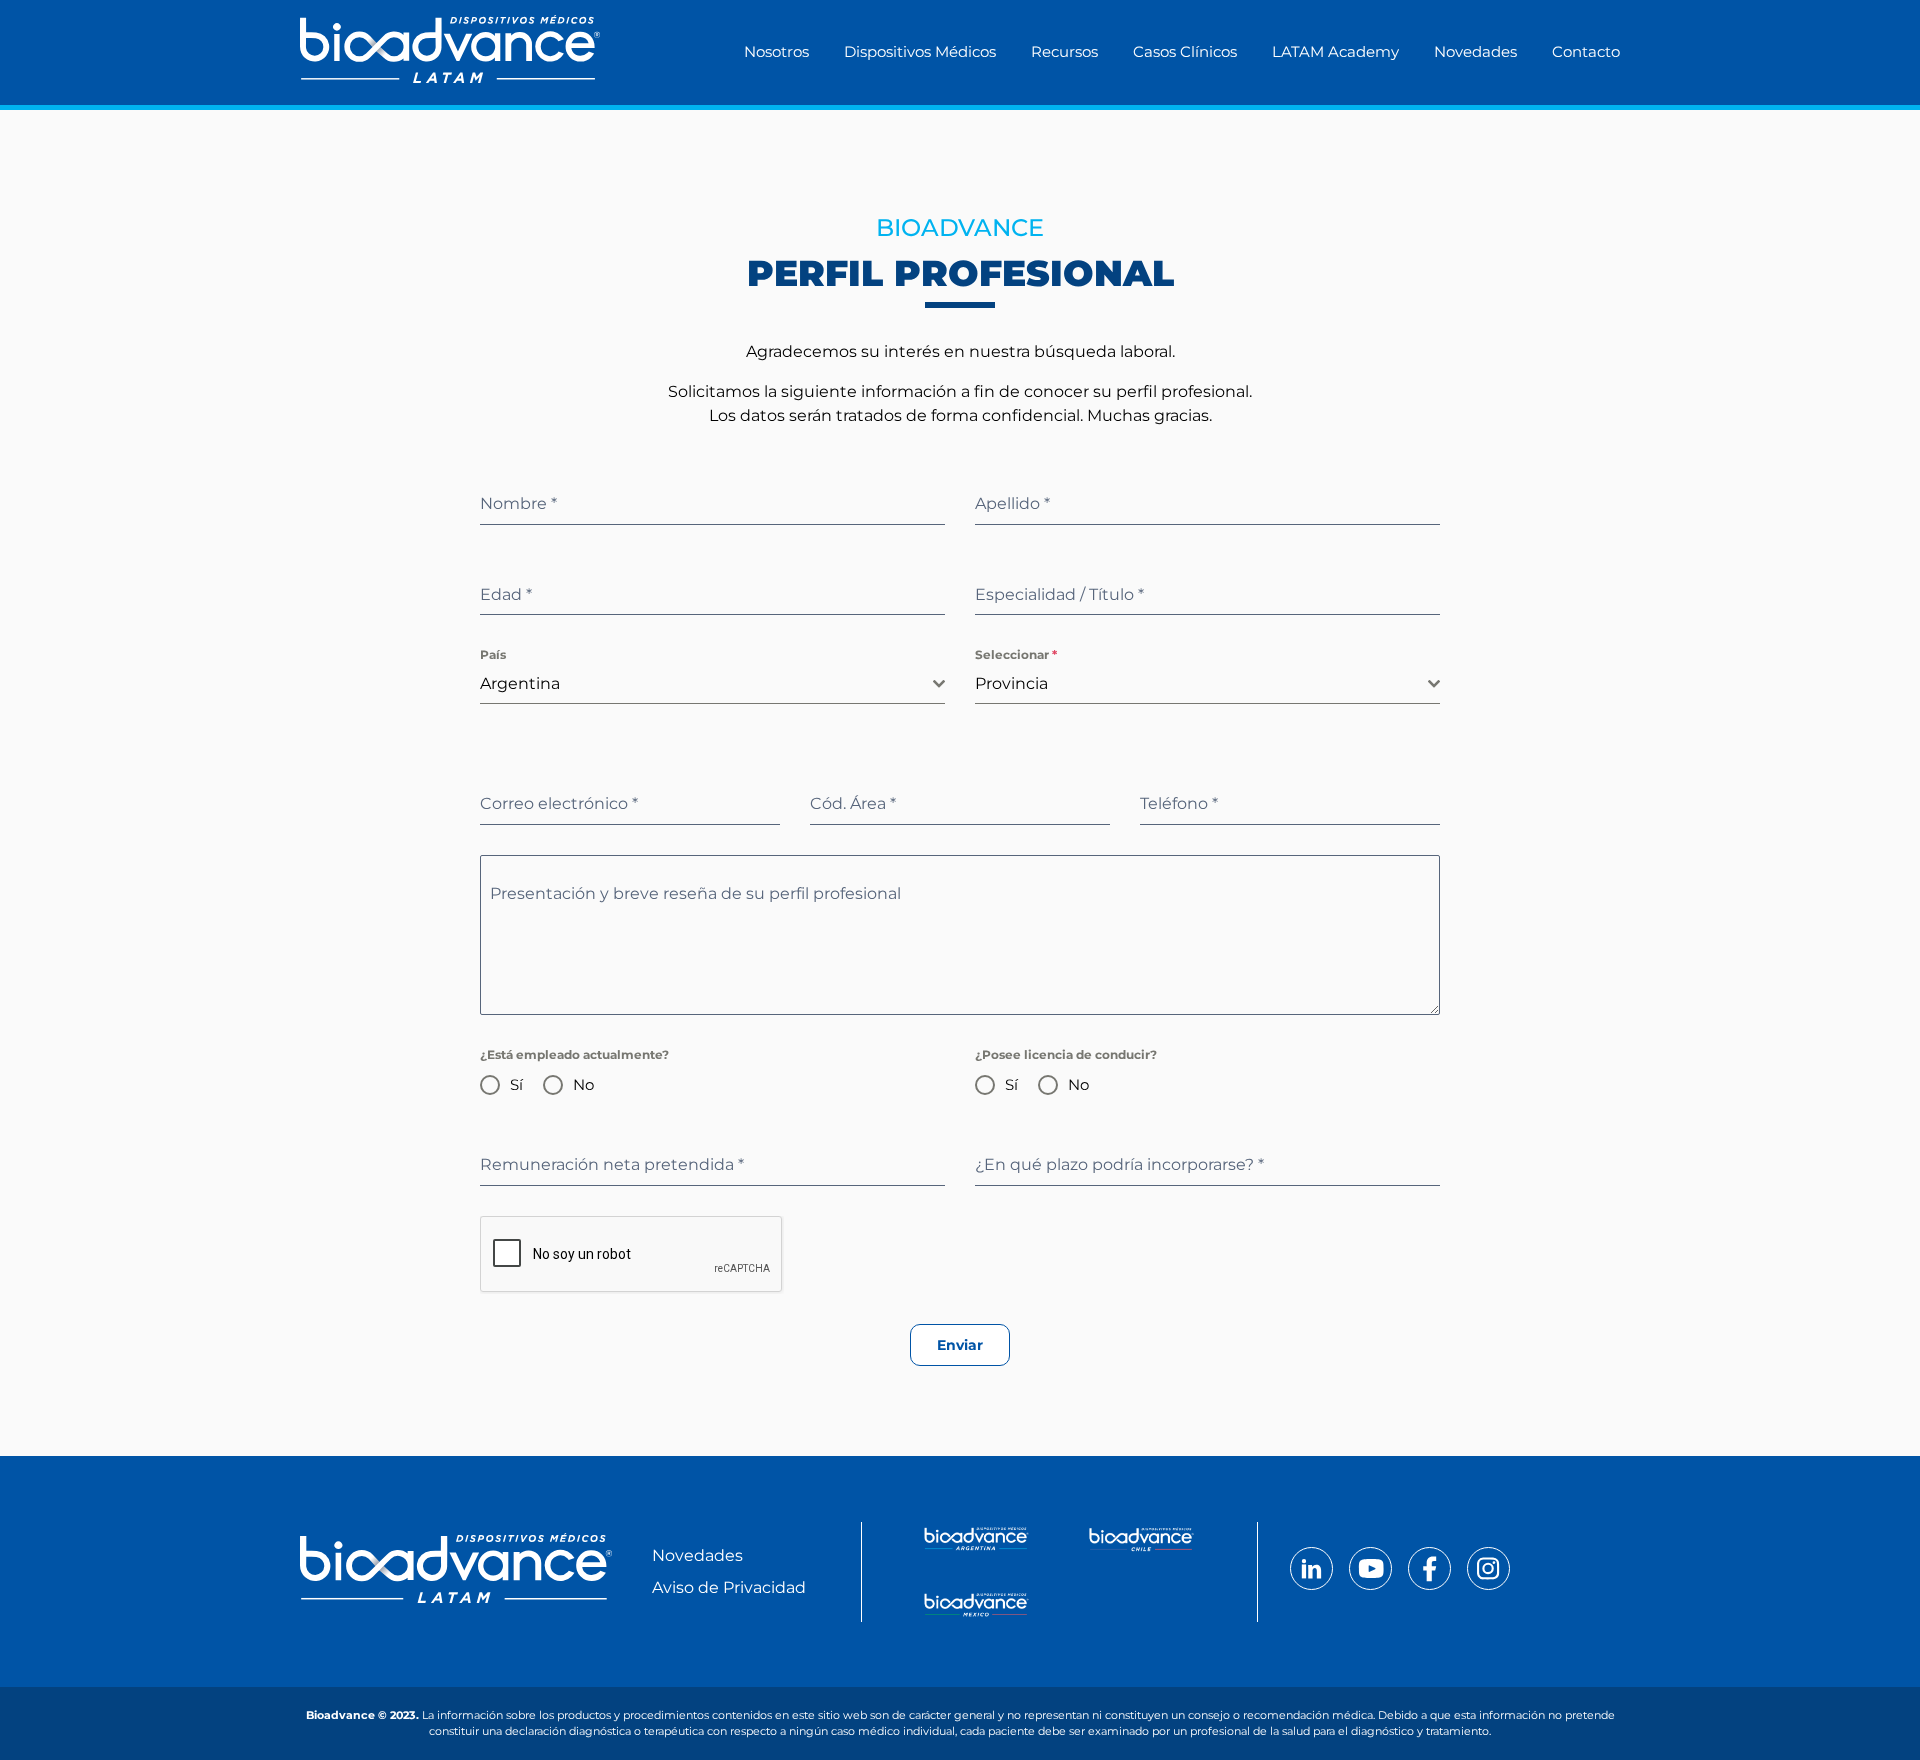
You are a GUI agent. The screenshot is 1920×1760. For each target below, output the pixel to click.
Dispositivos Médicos (920, 51)
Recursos (1064, 51)
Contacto (1586, 51)
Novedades (1475, 51)
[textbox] (1201, 684)
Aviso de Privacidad (729, 1587)
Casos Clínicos (1185, 51)
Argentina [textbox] (520, 683)
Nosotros (776, 51)
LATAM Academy (1335, 51)
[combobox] (712, 684)
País (493, 654)
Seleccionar (1016, 654)
